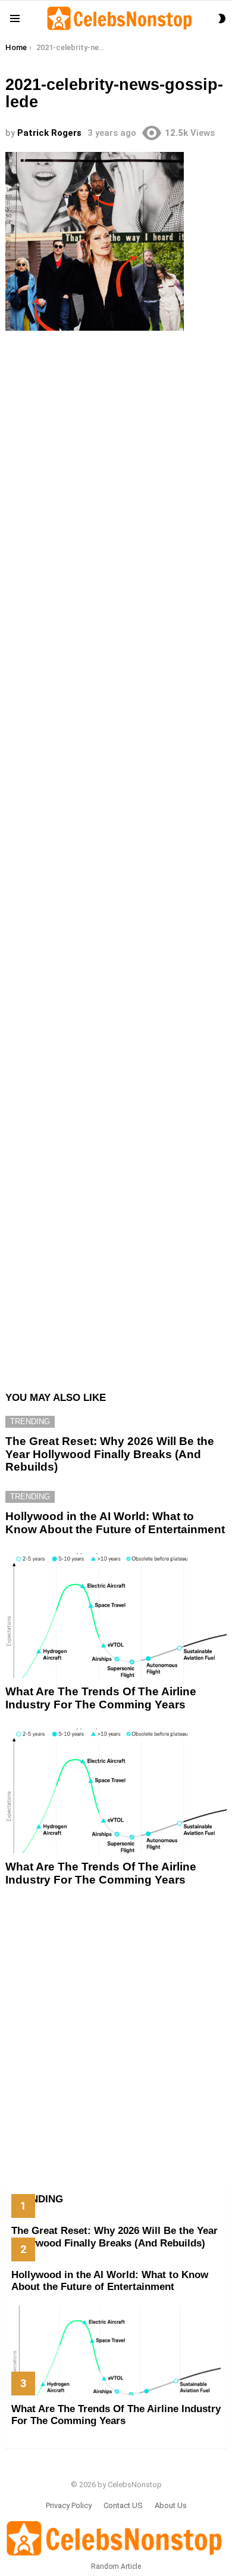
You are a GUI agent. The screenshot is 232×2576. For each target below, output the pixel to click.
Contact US (123, 2505)
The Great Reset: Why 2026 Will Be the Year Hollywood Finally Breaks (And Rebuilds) (110, 1454)
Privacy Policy (69, 2505)
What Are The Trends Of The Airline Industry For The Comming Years (101, 1698)
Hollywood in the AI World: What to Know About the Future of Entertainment (115, 1522)
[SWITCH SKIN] (222, 18)
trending (30, 1421)
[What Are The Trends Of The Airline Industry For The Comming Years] (116, 1616)
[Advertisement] (116, 854)
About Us (171, 2505)
